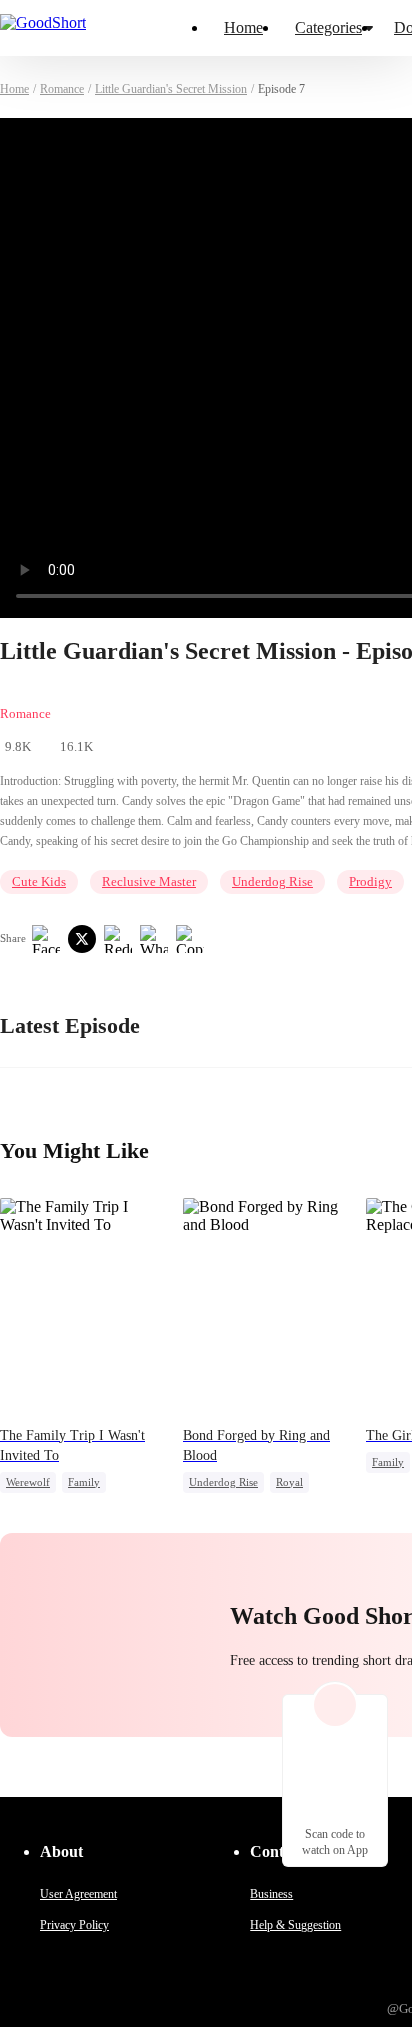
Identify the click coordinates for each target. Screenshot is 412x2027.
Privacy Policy (74, 1925)
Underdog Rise (272, 881)
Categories (328, 27)
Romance (62, 89)
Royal (289, 1482)
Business (271, 1894)
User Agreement (78, 1894)
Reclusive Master (149, 881)
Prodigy (370, 881)
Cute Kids (39, 881)
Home (243, 27)
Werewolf (28, 1482)
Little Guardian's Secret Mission (171, 89)
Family (84, 1482)
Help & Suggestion (295, 1925)
